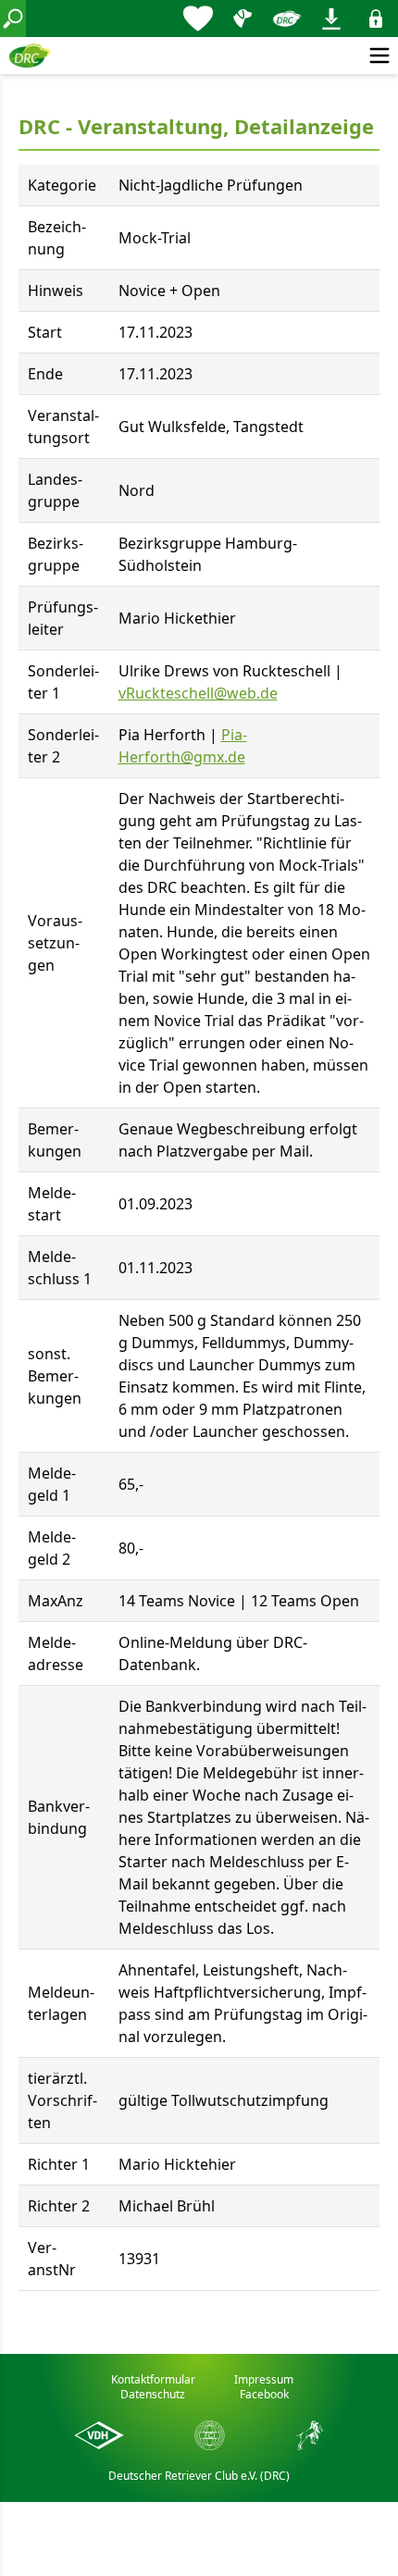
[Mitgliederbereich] (376, 19)
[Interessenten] (198, 19)
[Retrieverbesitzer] (243, 19)
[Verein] (287, 19)
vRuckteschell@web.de (198, 693)
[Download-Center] (331, 19)
